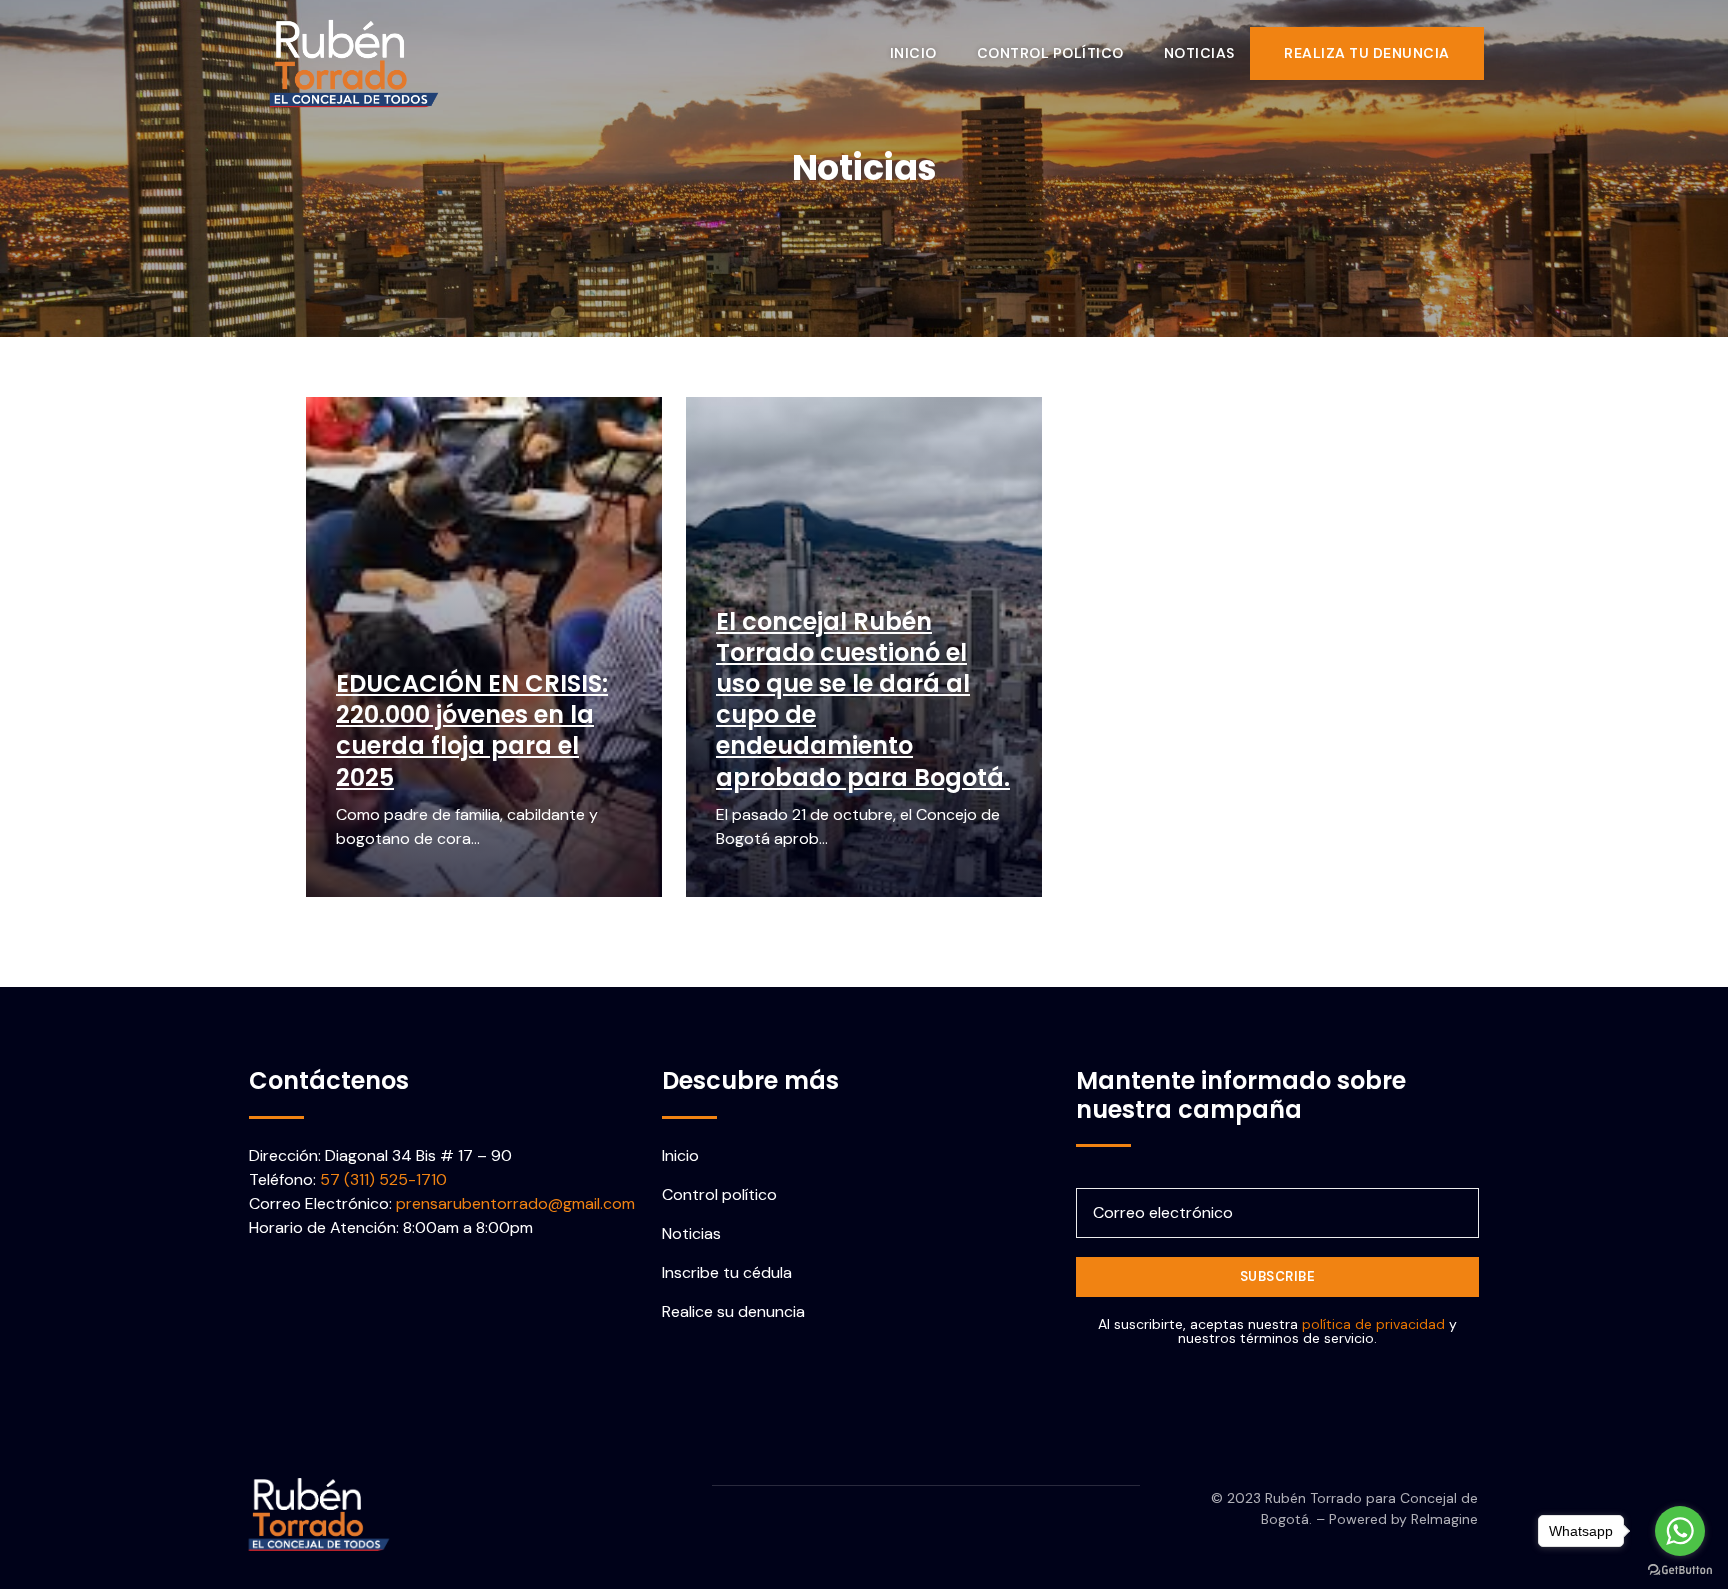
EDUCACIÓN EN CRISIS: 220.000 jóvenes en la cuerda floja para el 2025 (472, 730)
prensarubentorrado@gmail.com (515, 1203)
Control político (1050, 53)
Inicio (913, 53)
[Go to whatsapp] (1680, 1531)
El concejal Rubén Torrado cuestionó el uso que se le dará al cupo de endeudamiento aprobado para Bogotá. (863, 699)
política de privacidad (1373, 1324)
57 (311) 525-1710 (383, 1179)
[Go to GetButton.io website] (1680, 1569)
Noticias (1199, 53)
